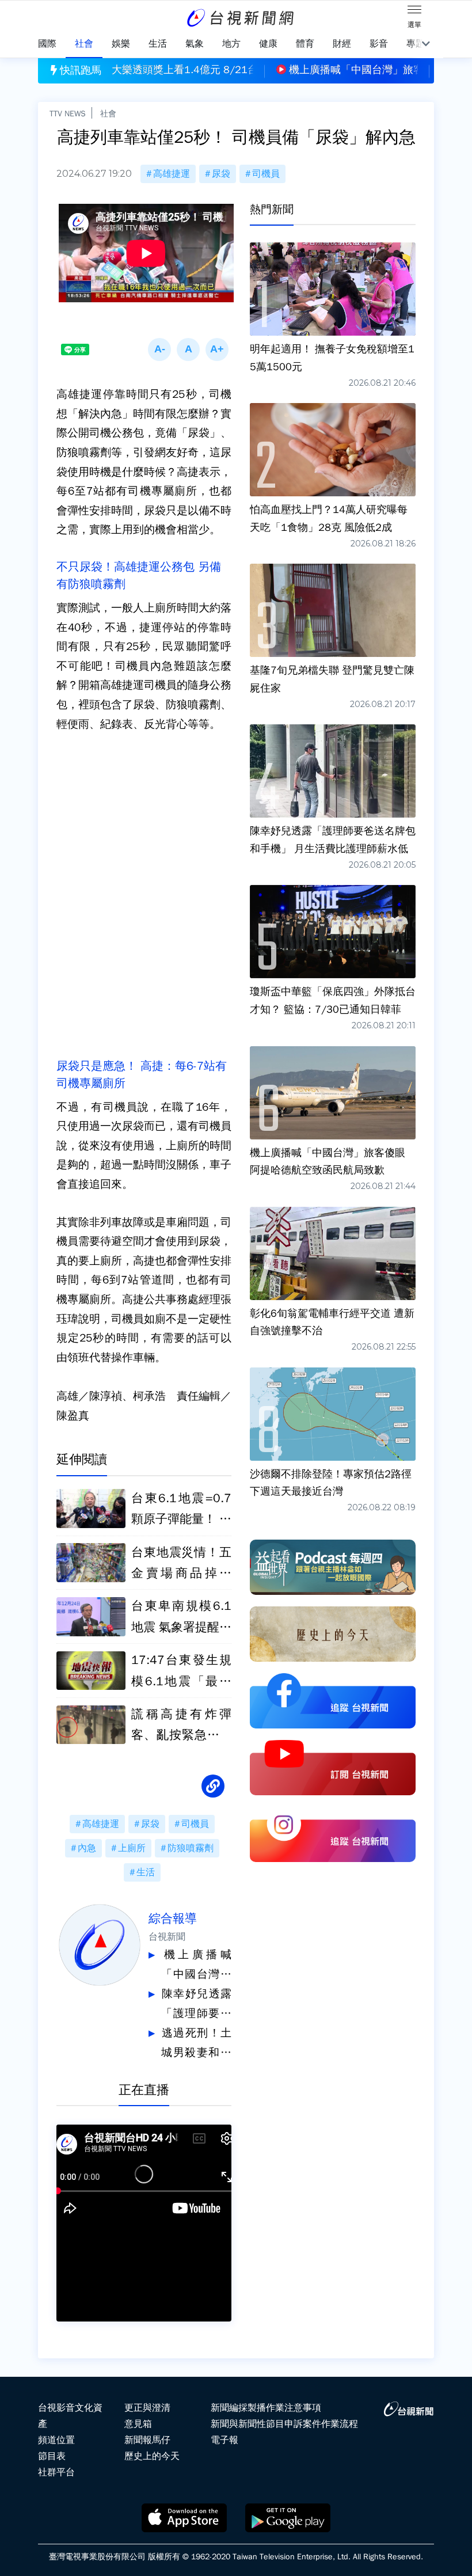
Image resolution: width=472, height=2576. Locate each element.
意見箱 (138, 2424)
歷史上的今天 (152, 2456)
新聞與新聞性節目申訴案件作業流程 (284, 2424)
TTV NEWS (68, 113)
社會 (108, 113)
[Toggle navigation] (414, 12)
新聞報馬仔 (147, 2440)
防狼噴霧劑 (191, 1848)
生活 (146, 1872)
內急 (87, 1848)
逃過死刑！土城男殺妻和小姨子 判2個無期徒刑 (196, 2044)
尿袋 (221, 174)
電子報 (224, 2440)
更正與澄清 (147, 2408)
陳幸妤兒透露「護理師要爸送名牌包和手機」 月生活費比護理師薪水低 (196, 2005)
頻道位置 (56, 2440)
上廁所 (132, 1848)
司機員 (266, 174)
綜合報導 (173, 1918)
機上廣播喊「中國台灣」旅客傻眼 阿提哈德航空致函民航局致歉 (196, 1966)
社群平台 (56, 2472)
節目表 (52, 2456)
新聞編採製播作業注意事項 (266, 2408)
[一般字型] (188, 349)
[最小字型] (159, 349)
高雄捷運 (172, 174)
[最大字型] (217, 349)
